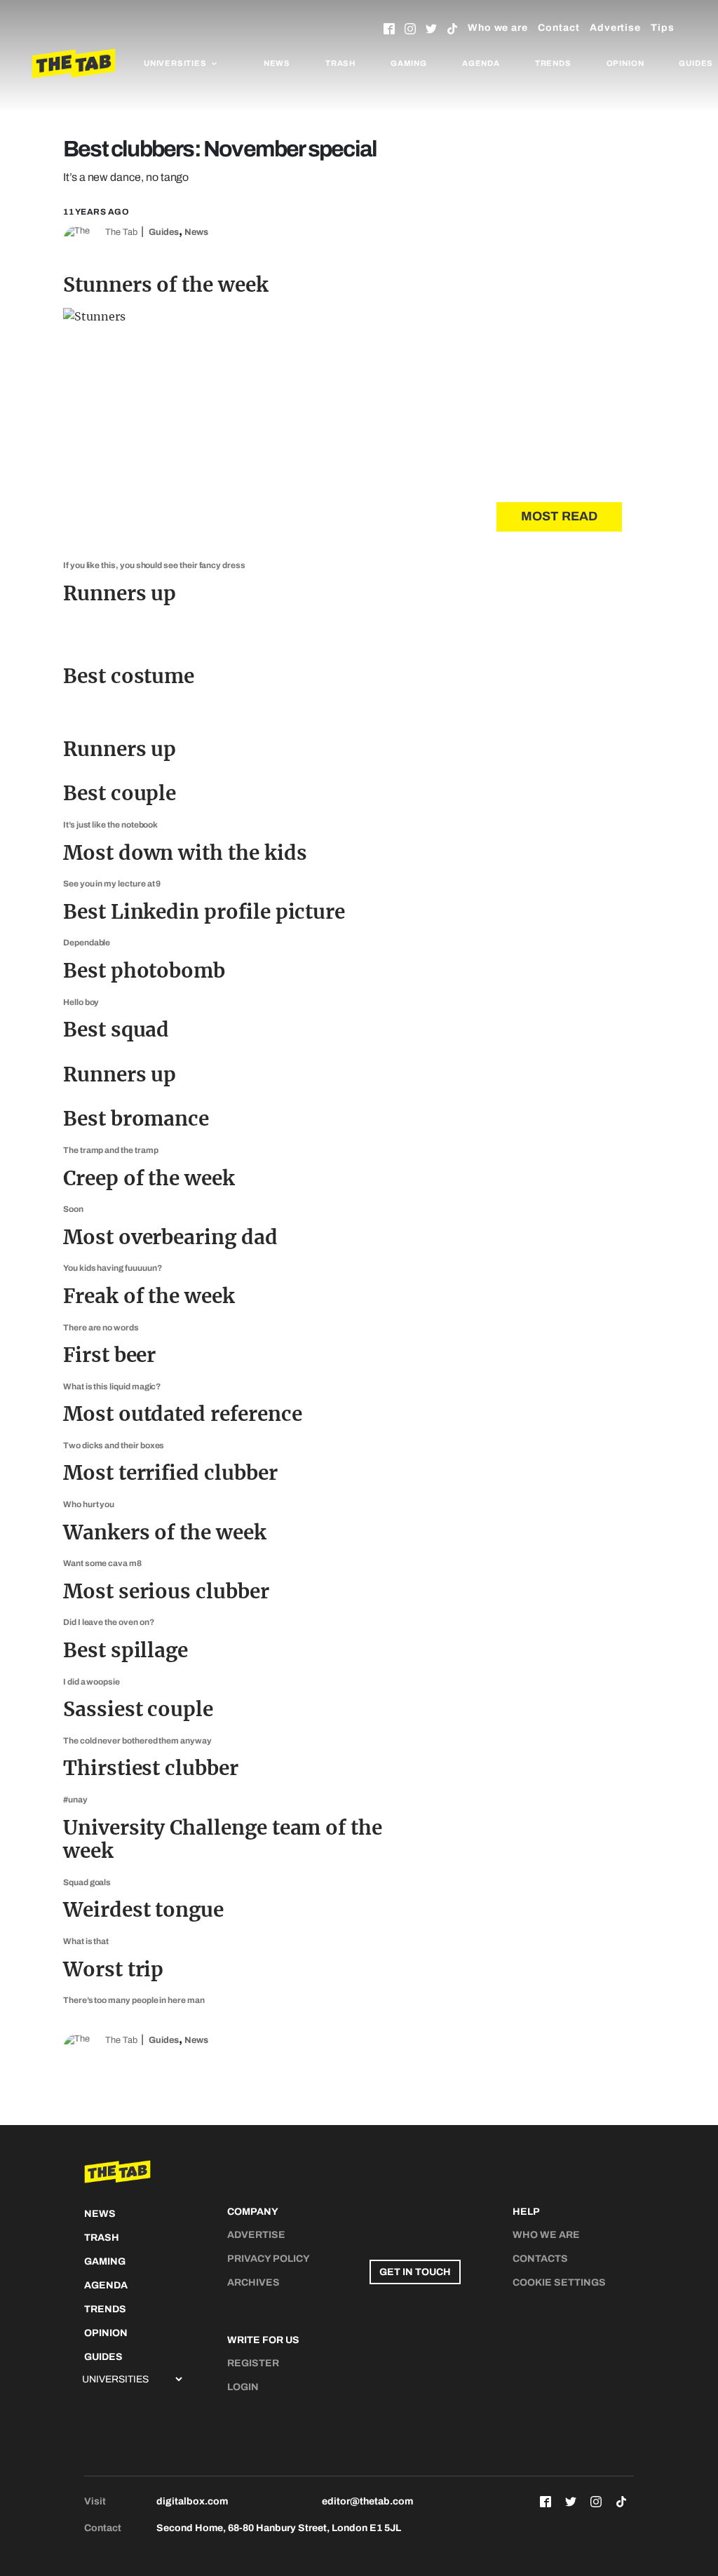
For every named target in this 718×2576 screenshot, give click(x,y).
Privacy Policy (269, 2259)
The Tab (121, 232)
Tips (663, 28)
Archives (253, 2282)
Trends (553, 63)
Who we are (498, 28)
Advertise (615, 28)
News (277, 63)
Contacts (540, 2259)
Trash (340, 63)
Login (243, 2387)
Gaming (409, 63)
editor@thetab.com (367, 2501)
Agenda (481, 63)
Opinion (625, 63)
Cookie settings (559, 2282)
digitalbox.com (192, 2501)
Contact (559, 28)
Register (253, 2363)
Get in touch (415, 2272)
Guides (164, 232)
